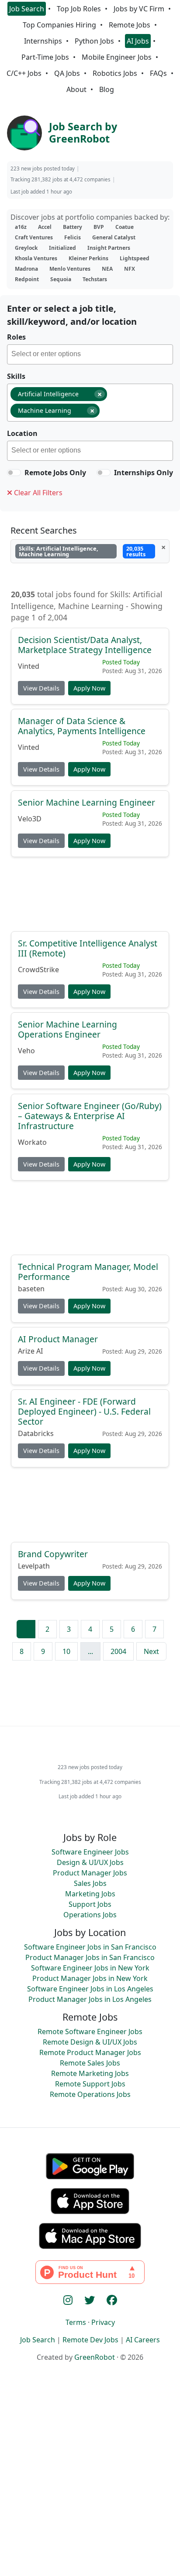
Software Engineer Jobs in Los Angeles (90, 1989)
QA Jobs (67, 73)
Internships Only (144, 473)
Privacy (103, 2322)
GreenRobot (95, 2357)
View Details (41, 688)
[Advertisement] (90, 897)
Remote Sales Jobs (90, 2063)
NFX (130, 269)
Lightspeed (135, 258)
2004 (118, 1651)
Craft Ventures (34, 237)
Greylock (26, 248)
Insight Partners (109, 248)
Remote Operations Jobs (90, 2094)
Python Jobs (94, 41)
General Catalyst (114, 237)
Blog (107, 89)
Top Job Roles (79, 9)
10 (66, 1651)
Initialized (62, 248)
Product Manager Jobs (90, 1873)
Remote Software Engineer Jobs (90, 2032)
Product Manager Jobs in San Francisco (90, 1957)
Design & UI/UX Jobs (90, 1862)
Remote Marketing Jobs (90, 2073)
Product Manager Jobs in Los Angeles (90, 1999)
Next (151, 1651)
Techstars (95, 279)
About (76, 89)
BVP (99, 227)
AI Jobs (138, 41)
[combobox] (90, 354)
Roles (16, 337)
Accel (45, 227)
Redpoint (27, 279)
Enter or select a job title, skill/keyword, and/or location (72, 315)
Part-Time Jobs (45, 57)
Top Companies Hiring (59, 25)
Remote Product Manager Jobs (90, 2052)
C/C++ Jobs (24, 73)
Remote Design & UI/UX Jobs (90, 2042)
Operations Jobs (90, 1915)
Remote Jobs (130, 25)
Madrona (26, 269)
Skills (16, 376)
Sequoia (61, 279)
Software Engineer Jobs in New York (90, 1968)
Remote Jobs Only (55, 473)
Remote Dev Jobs (90, 2340)
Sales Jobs (90, 1883)
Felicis (73, 237)
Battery (73, 227)
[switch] (14, 473)
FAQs (158, 73)
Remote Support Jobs (90, 2084)
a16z (21, 227)
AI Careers (143, 2340)
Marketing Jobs (90, 1894)
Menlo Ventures (70, 269)
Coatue (125, 227)
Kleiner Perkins (88, 258)
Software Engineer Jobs (90, 1852)
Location (22, 433)
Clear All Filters (37, 493)
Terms (76, 2322)
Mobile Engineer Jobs (117, 57)
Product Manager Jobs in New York (90, 1978)
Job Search (27, 9)
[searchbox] (92, 355)
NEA (107, 269)
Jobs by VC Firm (139, 9)
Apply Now (89, 688)
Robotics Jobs (115, 73)
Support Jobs (90, 1904)
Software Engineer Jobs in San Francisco (90, 1947)
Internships (43, 41)
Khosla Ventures (36, 258)
